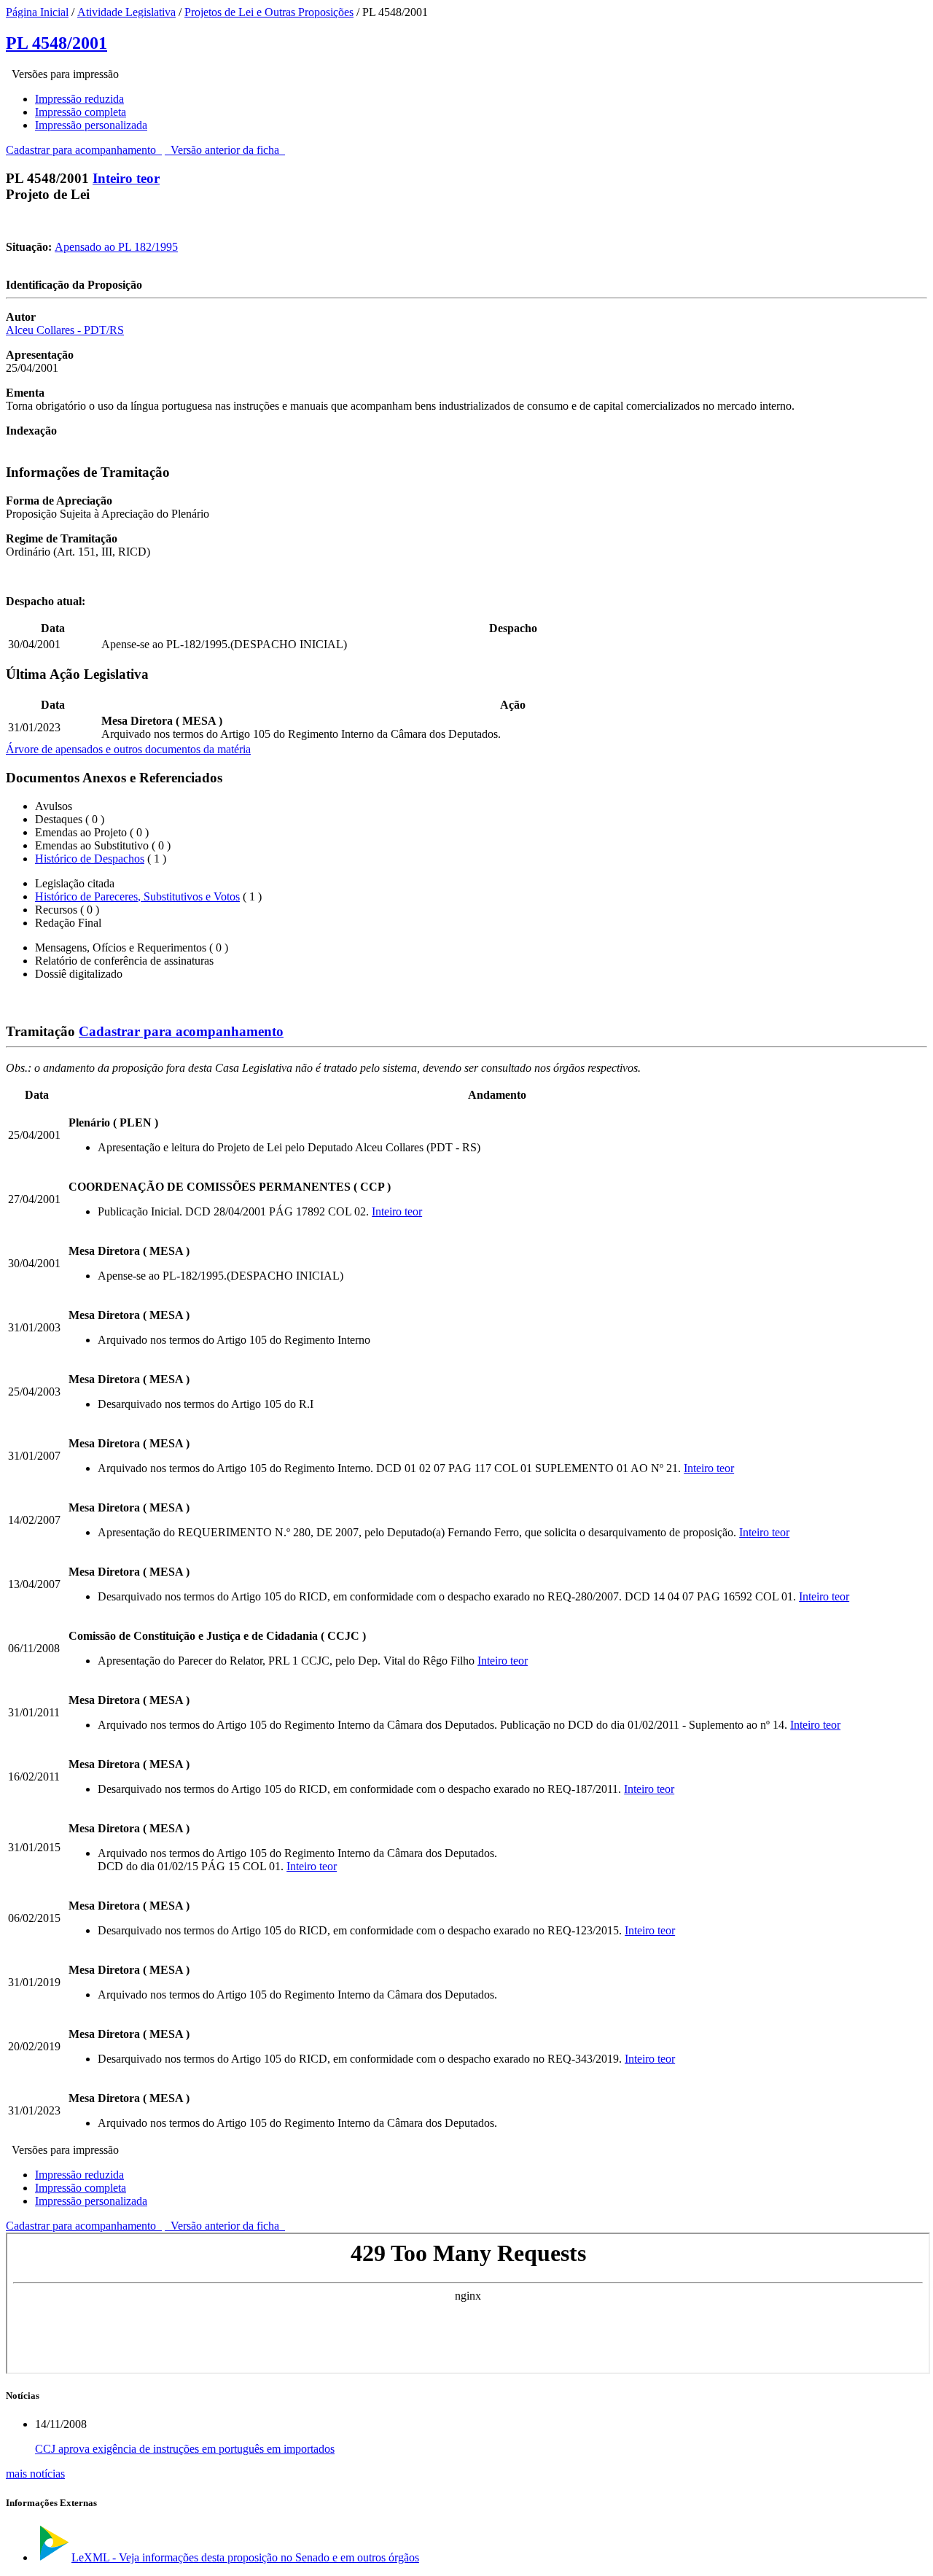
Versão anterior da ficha (225, 150)
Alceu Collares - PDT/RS (65, 330)
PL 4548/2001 (56, 43)
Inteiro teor (126, 178)
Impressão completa (81, 112)
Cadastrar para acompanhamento (84, 150)
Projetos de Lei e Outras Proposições (269, 12)
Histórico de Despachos (90, 859)
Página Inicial (37, 12)
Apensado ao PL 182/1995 (116, 247)
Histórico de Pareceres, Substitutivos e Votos (137, 896)
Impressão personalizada (91, 125)
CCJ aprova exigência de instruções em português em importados (185, 2449)
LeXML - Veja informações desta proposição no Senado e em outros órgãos (245, 2557)
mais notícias (35, 2474)
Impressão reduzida (79, 99)
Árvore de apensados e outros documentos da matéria (128, 749)
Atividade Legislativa (126, 12)
